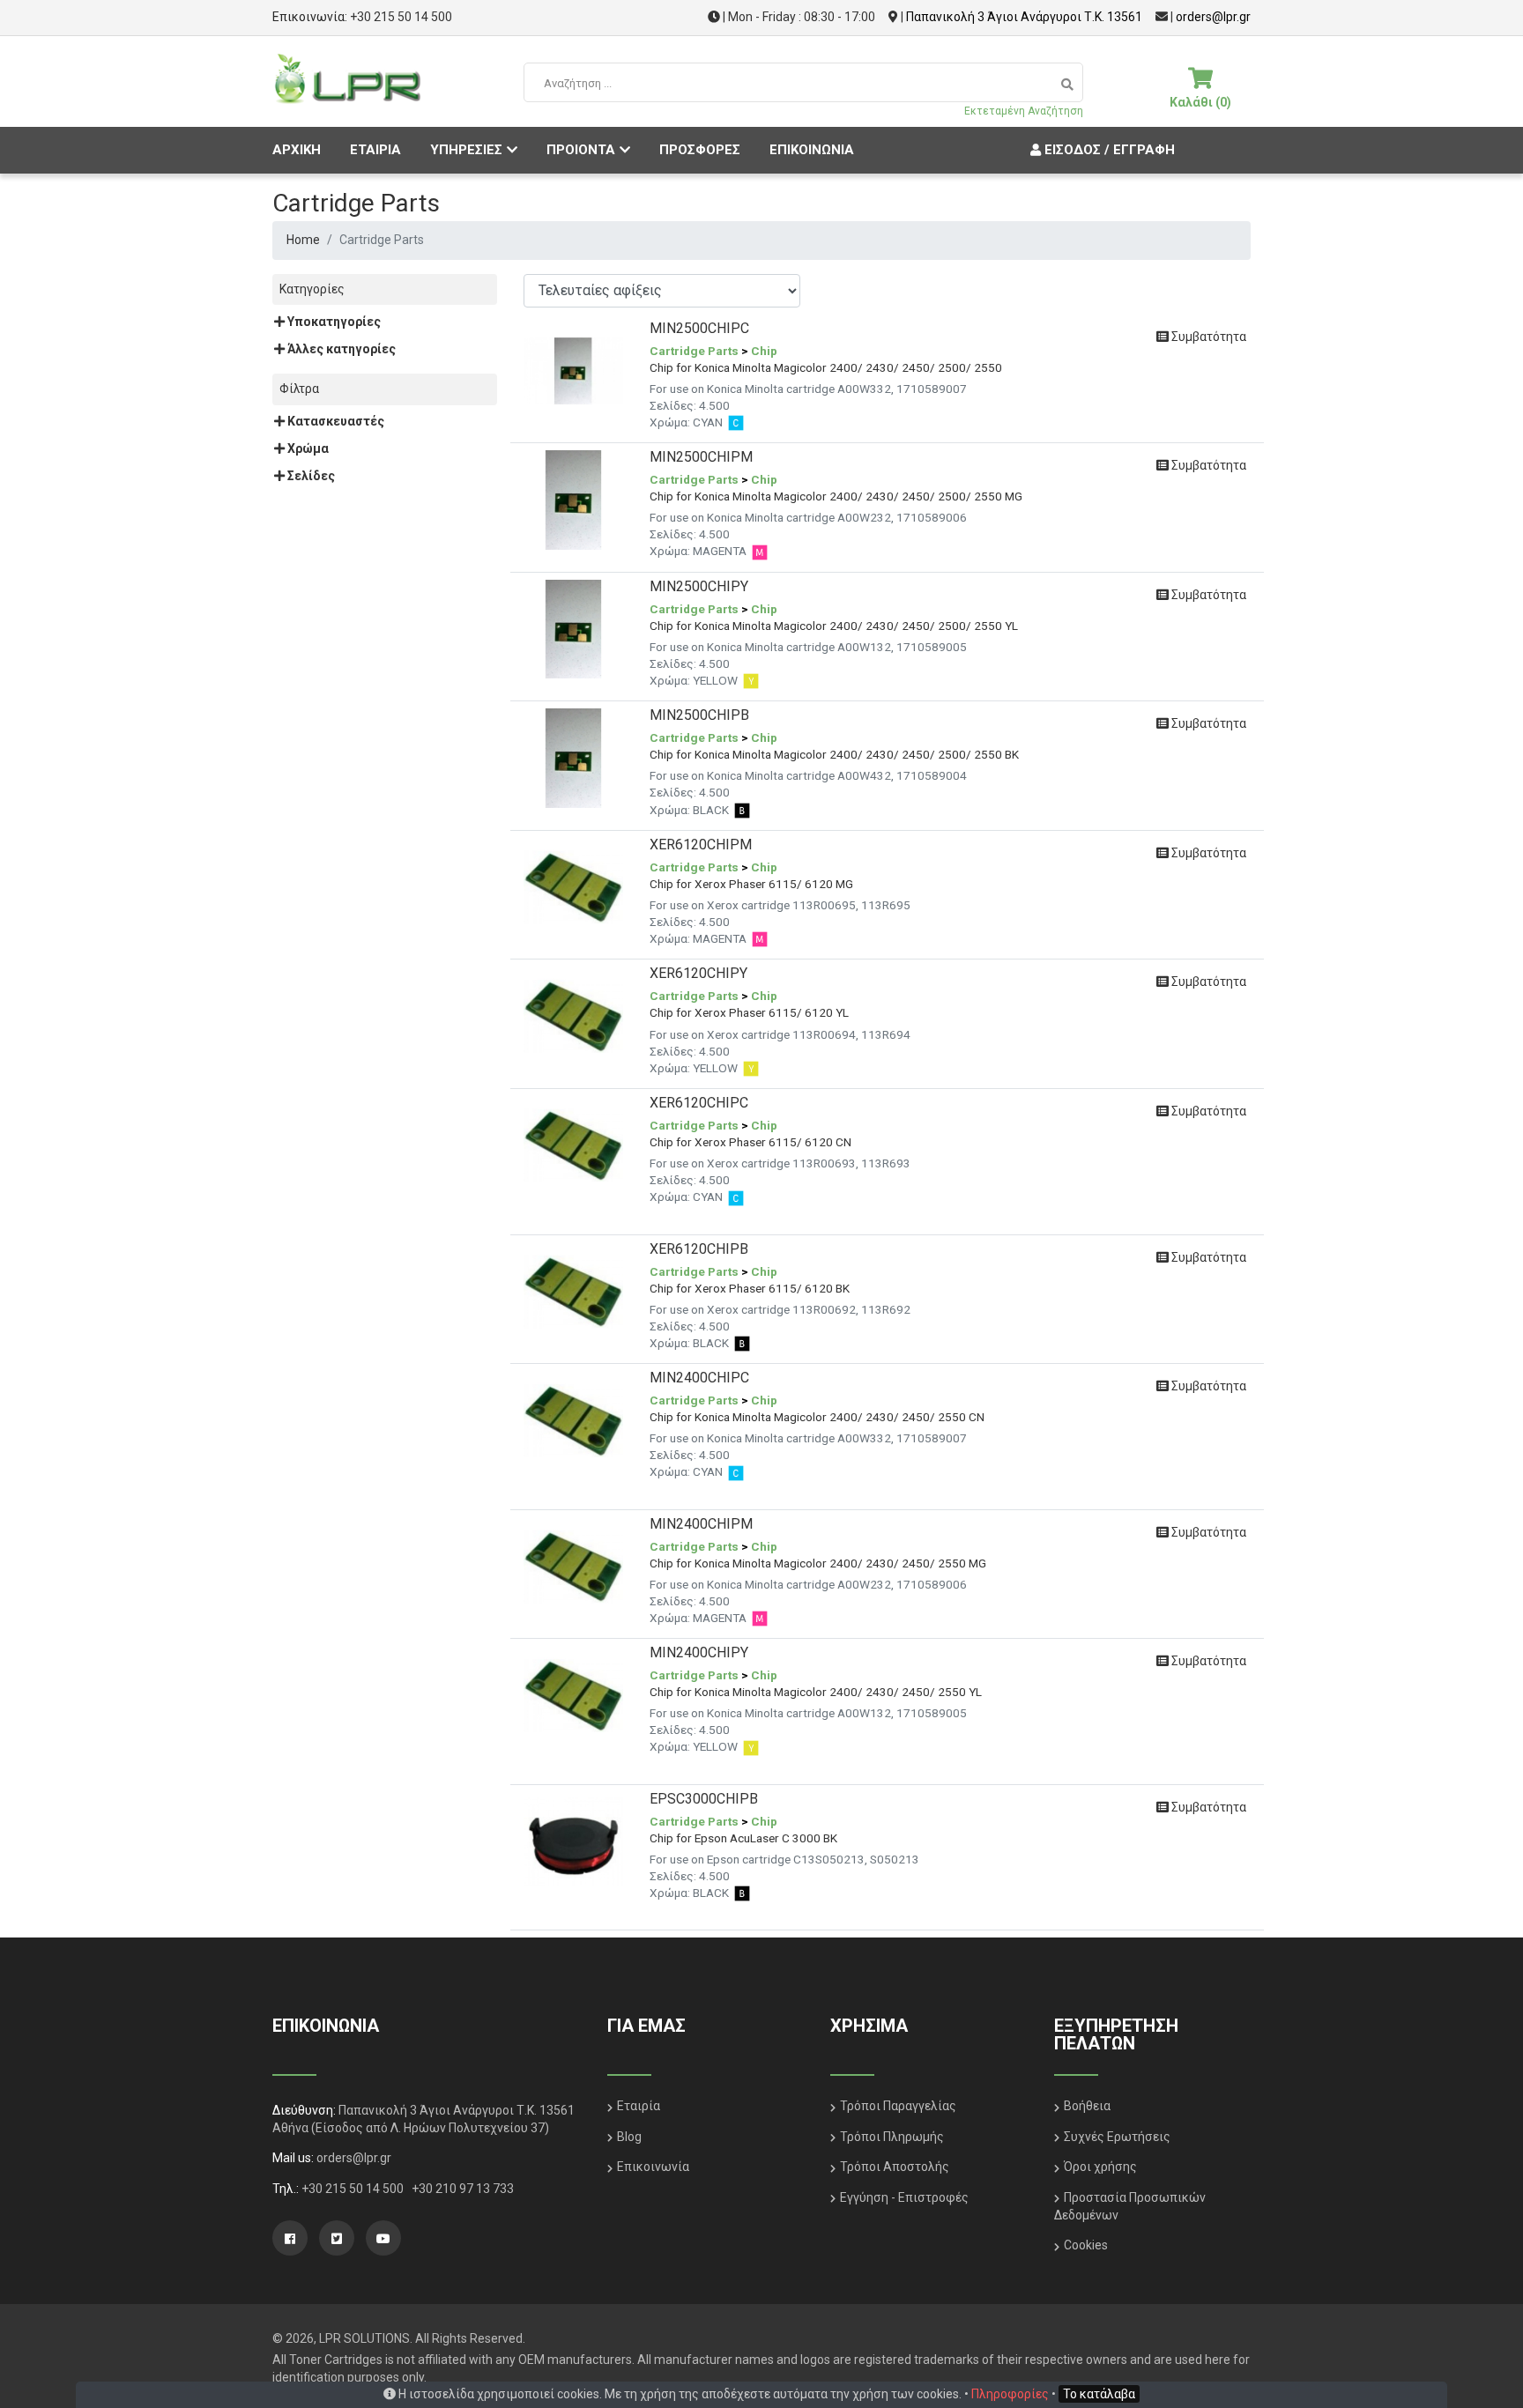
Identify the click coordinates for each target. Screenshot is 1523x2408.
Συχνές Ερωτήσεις (1117, 2137)
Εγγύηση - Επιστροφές (904, 2197)
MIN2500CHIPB (699, 715)
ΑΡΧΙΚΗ (297, 150)
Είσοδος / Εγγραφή (1108, 150)
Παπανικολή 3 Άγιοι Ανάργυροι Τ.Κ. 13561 (1024, 17)
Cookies (1086, 2245)
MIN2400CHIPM (701, 1524)
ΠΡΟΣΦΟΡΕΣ (700, 150)
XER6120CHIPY (698, 973)
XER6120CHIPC (699, 1103)
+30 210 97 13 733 (463, 2189)
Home (303, 240)
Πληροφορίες (1010, 2394)
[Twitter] (337, 2238)
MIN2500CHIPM (701, 457)
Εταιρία (639, 2106)
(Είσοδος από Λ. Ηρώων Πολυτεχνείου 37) (430, 2128)
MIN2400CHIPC (699, 1378)
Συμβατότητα (1207, 337)
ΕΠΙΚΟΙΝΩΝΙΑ (812, 150)
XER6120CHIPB (699, 1249)
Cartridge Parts (694, 351)
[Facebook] (290, 2238)
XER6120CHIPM (701, 845)
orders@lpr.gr (1213, 17)
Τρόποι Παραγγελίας (898, 2106)
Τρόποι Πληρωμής (892, 2137)
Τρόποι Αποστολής (895, 2167)
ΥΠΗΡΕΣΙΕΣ (466, 150)
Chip (764, 351)
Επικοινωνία (653, 2167)
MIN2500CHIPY (699, 586)
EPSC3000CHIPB (704, 1799)
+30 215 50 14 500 (401, 17)
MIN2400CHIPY (699, 1652)
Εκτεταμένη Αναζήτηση (1024, 111)
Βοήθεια (1087, 2106)
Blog (629, 2137)
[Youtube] (383, 2238)
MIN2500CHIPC (699, 328)
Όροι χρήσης (1100, 2167)
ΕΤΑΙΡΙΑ (375, 150)
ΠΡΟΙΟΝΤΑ (581, 150)
